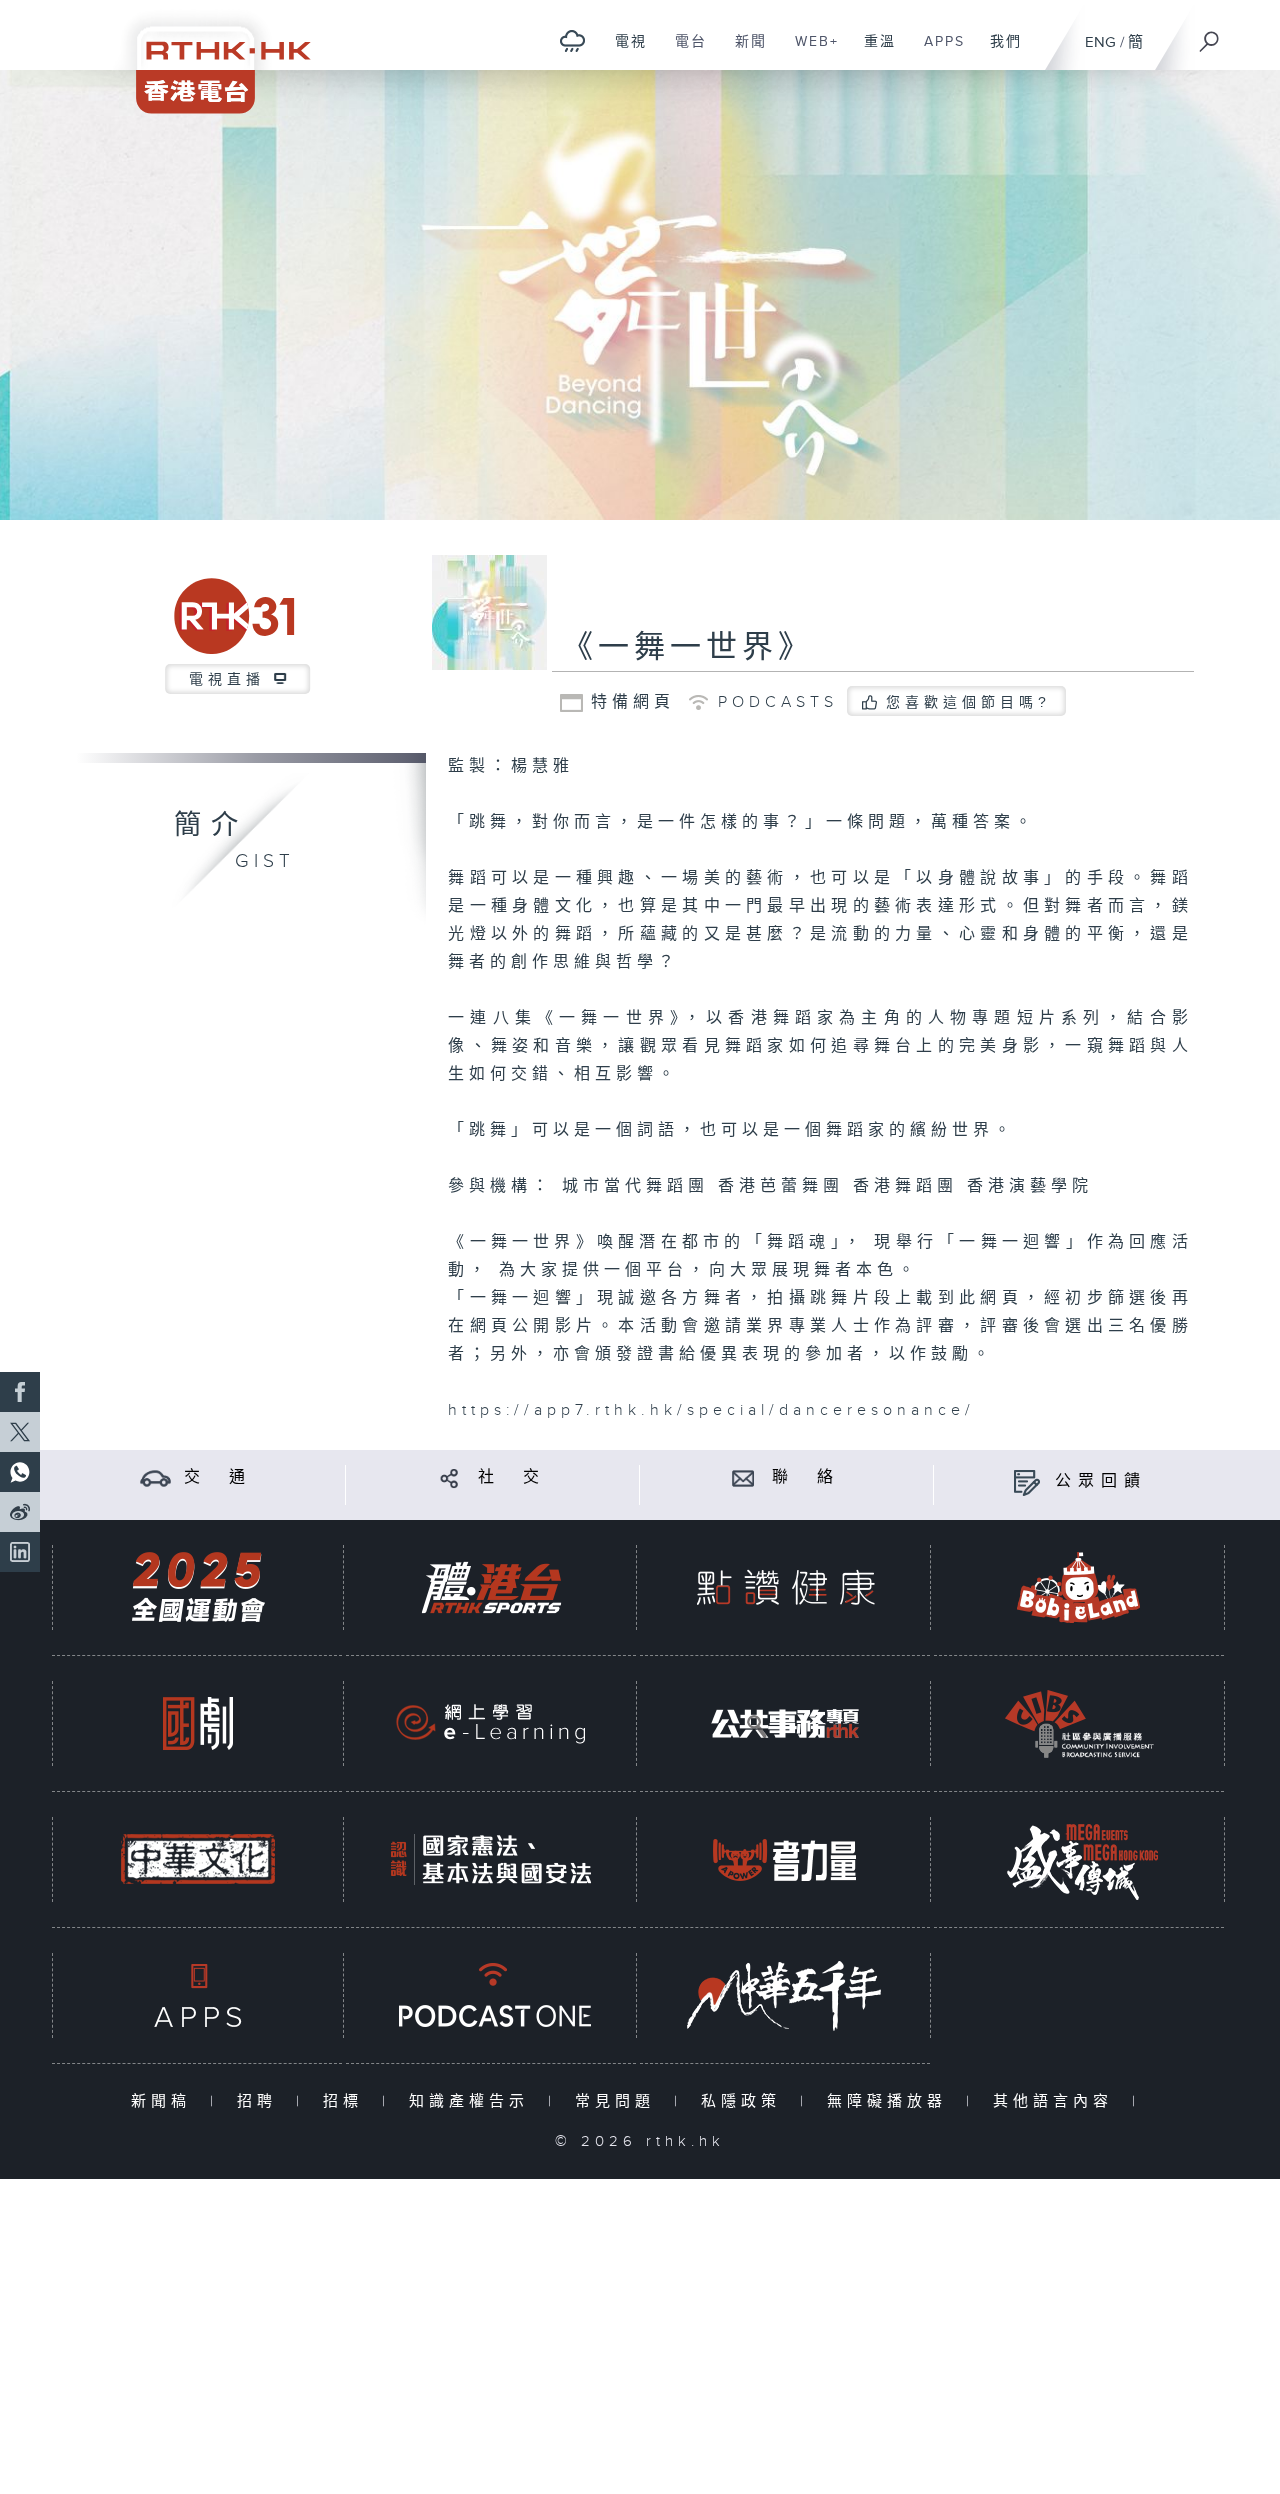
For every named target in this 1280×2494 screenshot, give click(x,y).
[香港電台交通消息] (155, 1477)
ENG (1100, 42)
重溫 (872, 52)
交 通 (218, 1477)
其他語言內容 (1057, 2101)
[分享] (449, 1477)
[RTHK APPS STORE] (198, 1995)
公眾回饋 (1101, 1481)
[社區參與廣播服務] (1079, 1723)
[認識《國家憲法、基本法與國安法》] (491, 1859)
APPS (937, 52)
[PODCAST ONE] (491, 1995)
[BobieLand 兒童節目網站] (1079, 1587)
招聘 (261, 2101)
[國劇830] (198, 1723)
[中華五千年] (785, 1995)
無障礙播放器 (891, 2101)
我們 (998, 52)
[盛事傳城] (1079, 1859)
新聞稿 (165, 2101)
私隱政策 (745, 2101)
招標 (347, 2101)
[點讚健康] (785, 1587)
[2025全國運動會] (198, 1587)
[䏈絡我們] (743, 1477)
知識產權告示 (473, 2101)
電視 (623, 52)
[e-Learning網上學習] (491, 1723)
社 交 (512, 1477)
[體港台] (491, 1587)
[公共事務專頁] (785, 1723)
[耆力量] (785, 1859)
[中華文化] (198, 1859)
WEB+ (809, 52)
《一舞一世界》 (688, 648)
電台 (683, 52)
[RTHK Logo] (210, 56)
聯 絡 (806, 1477)
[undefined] (572, 40)
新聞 (743, 52)
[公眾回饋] (1026, 1481)
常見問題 (619, 2101)
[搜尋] (1210, 35)
